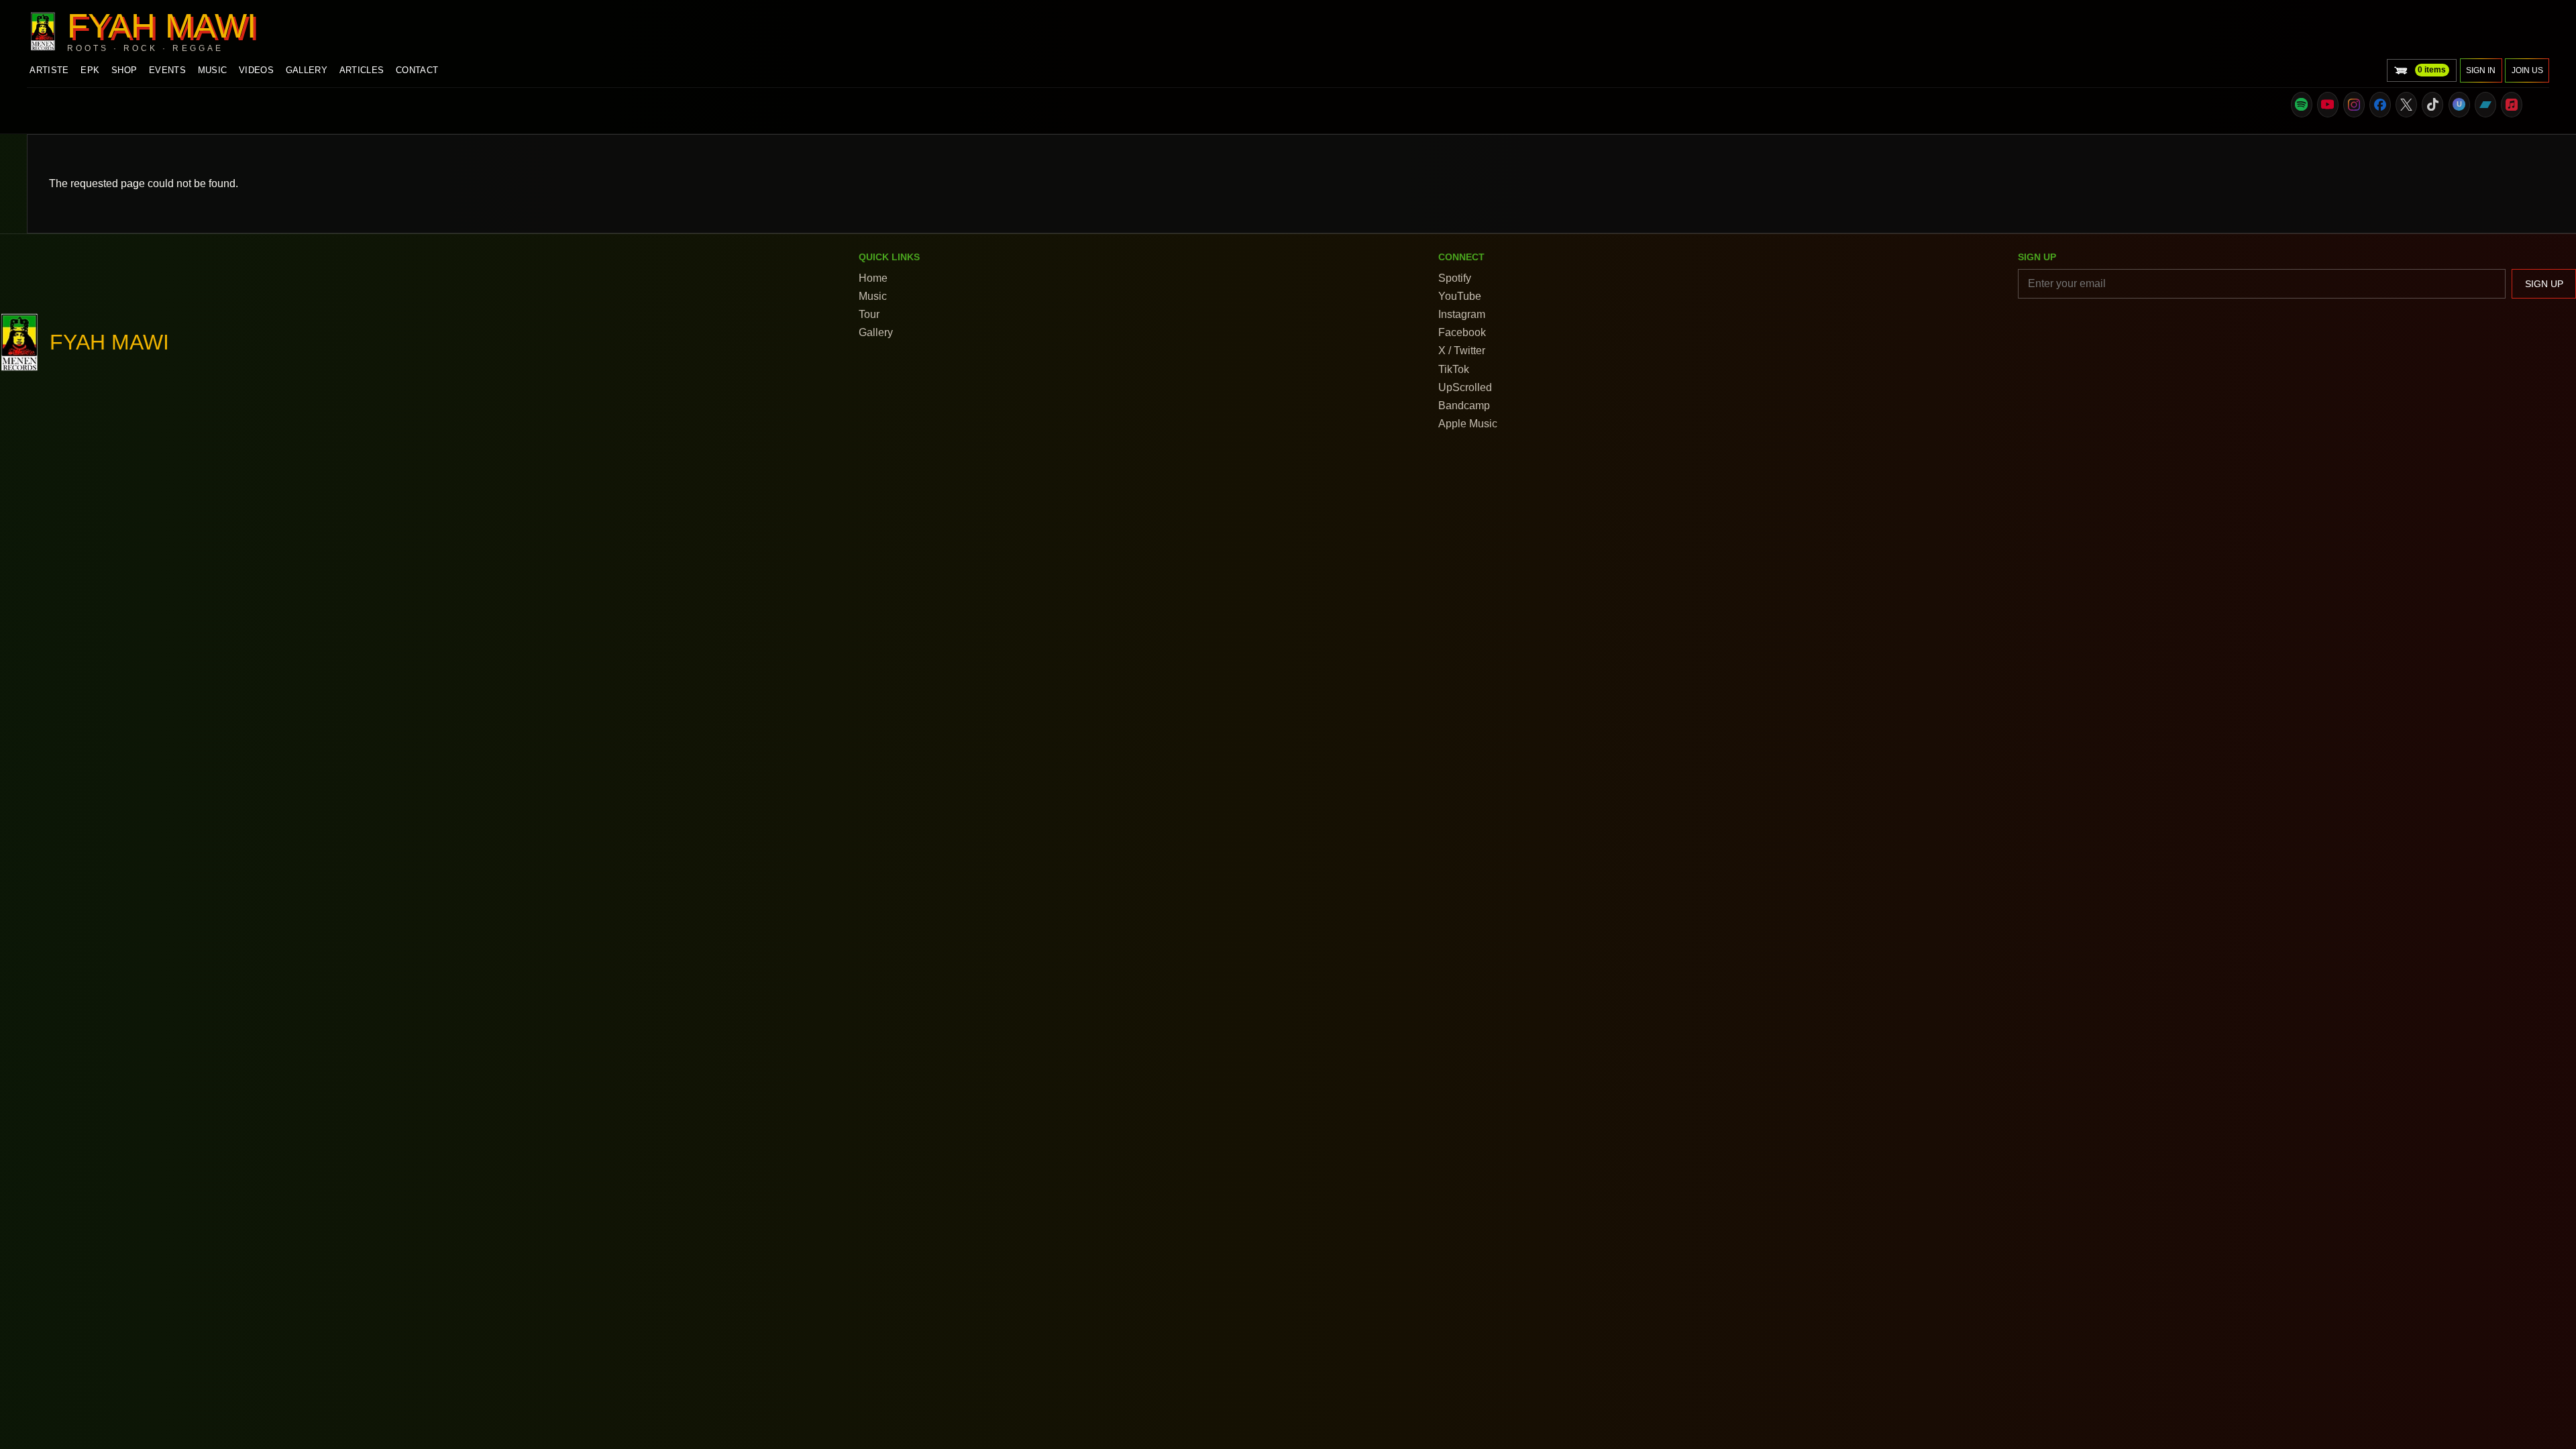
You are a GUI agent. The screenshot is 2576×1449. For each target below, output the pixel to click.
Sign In (2481, 70)
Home (873, 278)
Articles (362, 70)
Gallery (876, 332)
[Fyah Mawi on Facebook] (2380, 105)
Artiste (49, 70)
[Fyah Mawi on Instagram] (2354, 105)
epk (90, 70)
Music (213, 70)
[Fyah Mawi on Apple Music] (2512, 105)
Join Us (2527, 70)
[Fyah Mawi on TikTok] (2432, 105)
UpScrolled (1465, 387)
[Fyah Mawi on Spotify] (2302, 105)
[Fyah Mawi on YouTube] (2328, 105)
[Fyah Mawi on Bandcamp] (2485, 105)
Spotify (1455, 278)
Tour (869, 314)
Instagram (1462, 314)
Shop (124, 70)
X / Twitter (1462, 351)
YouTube (1460, 296)
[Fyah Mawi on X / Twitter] (2406, 105)
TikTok (1454, 369)
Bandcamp (1464, 406)
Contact (417, 70)
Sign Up (2544, 284)
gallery (307, 70)
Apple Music (1468, 424)
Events (167, 70)
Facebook (1462, 332)
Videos (256, 70)
